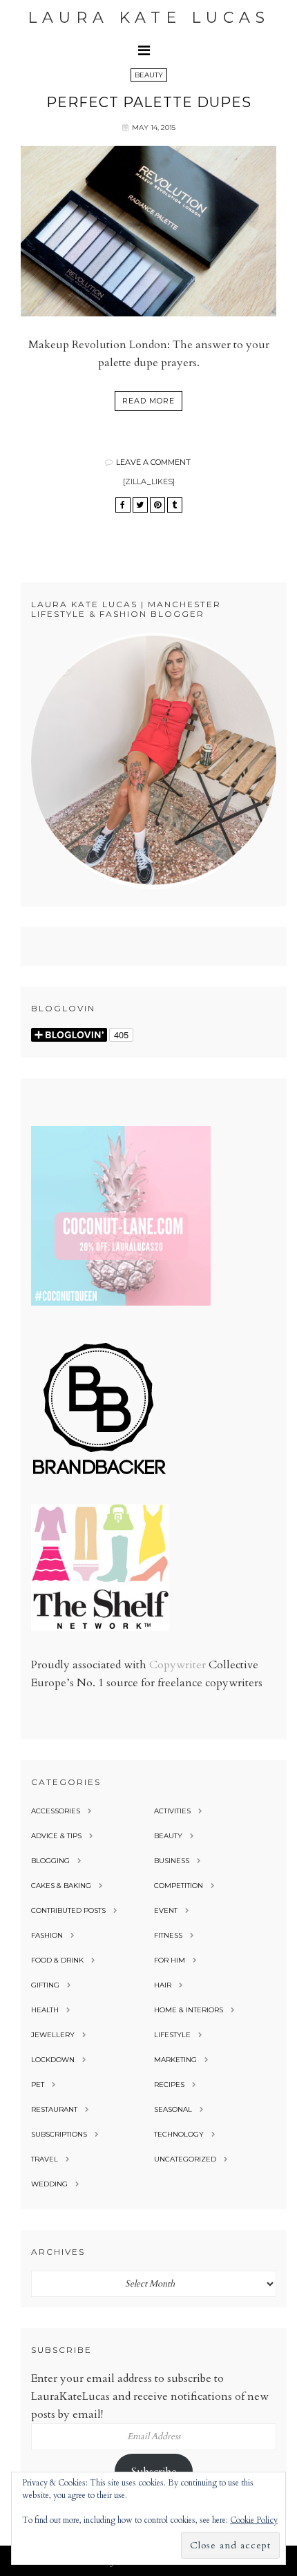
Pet (38, 2084)
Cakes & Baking (61, 1886)
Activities (172, 1811)
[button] (148, 50)
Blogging (50, 1861)
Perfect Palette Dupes (149, 102)
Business (172, 1861)
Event (166, 1910)
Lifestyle (172, 2035)
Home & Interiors (189, 2010)
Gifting (45, 1985)
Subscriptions (59, 2134)
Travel (45, 2159)
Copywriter (178, 1665)
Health (45, 2010)
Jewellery (53, 2035)
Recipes (169, 2084)
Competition (179, 1886)
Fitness (168, 1935)
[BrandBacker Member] (100, 1476)
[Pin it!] (157, 505)
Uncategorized (185, 2159)
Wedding (49, 2184)
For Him (170, 1960)
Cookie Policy (254, 2520)
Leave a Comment (153, 462)
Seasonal (173, 2109)
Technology (179, 2134)
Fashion (47, 1935)
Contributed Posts (68, 1910)
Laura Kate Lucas (149, 18)
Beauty (149, 75)
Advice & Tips (56, 1836)
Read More (148, 401)
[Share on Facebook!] (123, 505)
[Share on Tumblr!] (175, 505)
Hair (163, 1985)
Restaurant (54, 2109)
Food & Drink (57, 1960)
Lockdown (53, 2060)
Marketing (175, 2060)
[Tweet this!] (140, 505)
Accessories (56, 1811)
